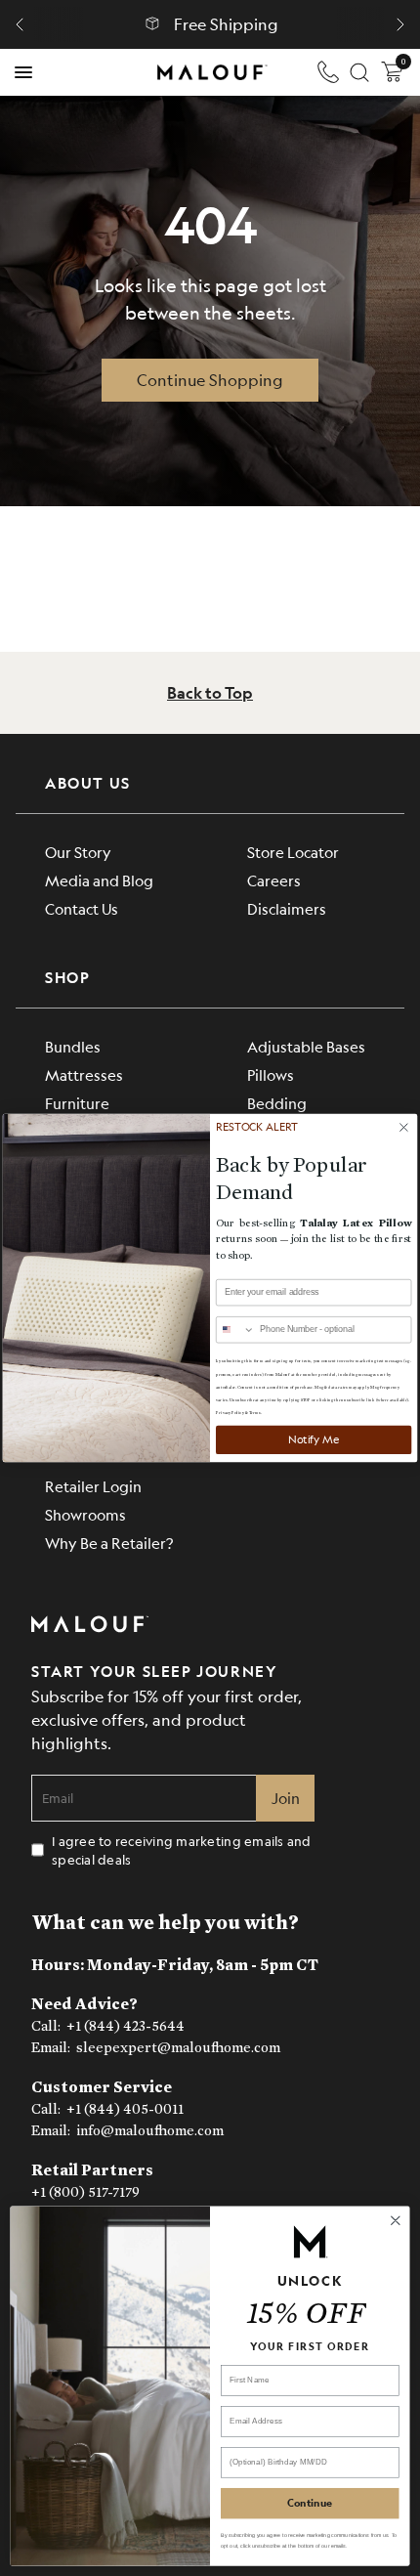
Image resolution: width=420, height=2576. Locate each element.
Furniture (77, 1103)
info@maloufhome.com (150, 2131)
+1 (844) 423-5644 (126, 2026)
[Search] (359, 72)
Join (286, 1798)
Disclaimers (287, 908)
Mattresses (84, 1074)
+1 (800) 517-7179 (85, 2192)
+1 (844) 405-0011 (125, 2109)
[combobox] (236, 1330)
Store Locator (293, 852)
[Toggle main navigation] (23, 72)
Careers (274, 880)
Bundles (73, 1046)
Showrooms (85, 1514)
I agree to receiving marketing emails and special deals (182, 1850)
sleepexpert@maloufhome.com (178, 2048)
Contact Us (82, 908)
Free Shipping (226, 24)
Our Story (78, 852)
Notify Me (314, 1439)
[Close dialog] (395, 2220)
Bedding (277, 1103)
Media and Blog (99, 880)
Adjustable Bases (306, 1046)
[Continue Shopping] (210, 380)
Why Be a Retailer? (109, 1543)
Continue (310, 2503)
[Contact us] (328, 72)
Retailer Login (93, 1486)
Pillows (271, 1074)
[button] (20, 24)
